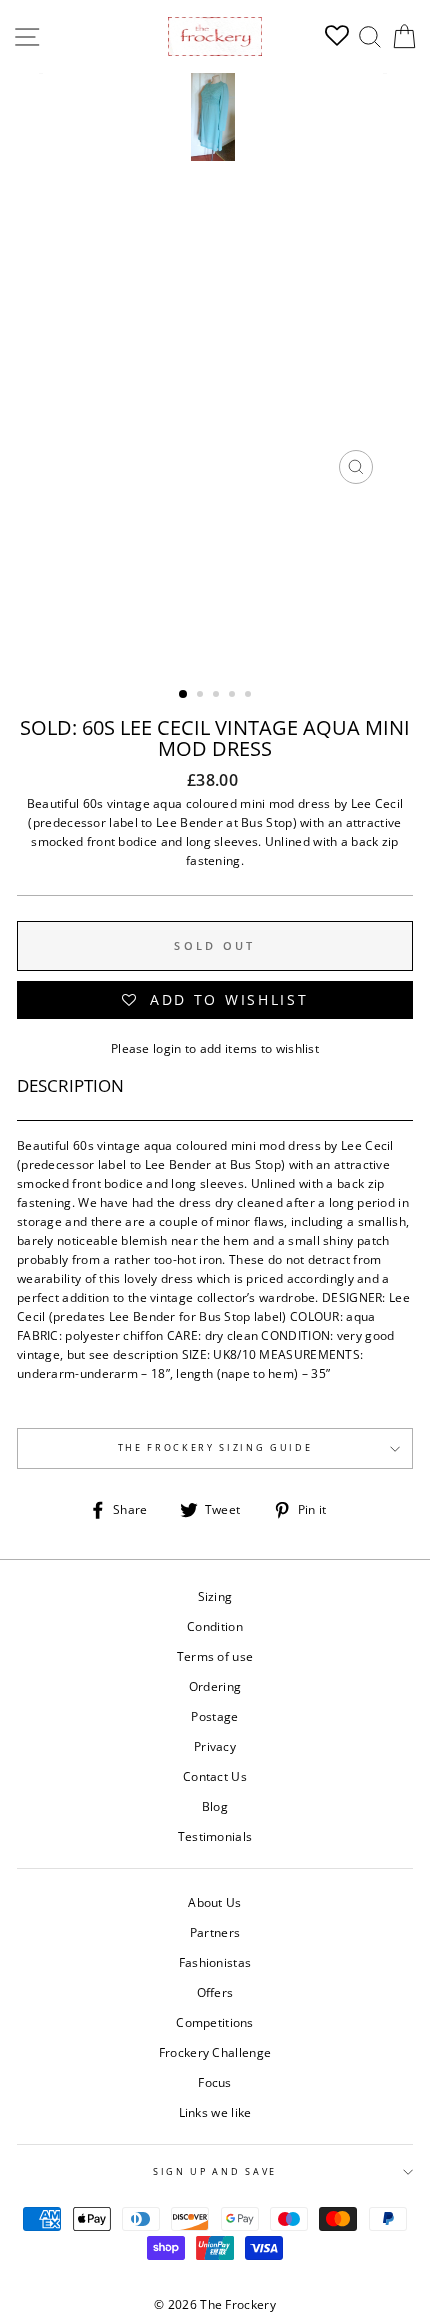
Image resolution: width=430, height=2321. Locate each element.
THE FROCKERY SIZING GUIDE (215, 1447)
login (167, 1048)
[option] (215, 283)
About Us (214, 1902)
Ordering (215, 1686)
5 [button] (250, 696)
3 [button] (218, 696)
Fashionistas (215, 1962)
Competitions (215, 2022)
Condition (215, 1626)
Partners (215, 1932)
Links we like (215, 2112)
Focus (215, 2082)
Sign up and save (215, 2171)
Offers (215, 1992)
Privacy (215, 1746)
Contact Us (215, 1776)
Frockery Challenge (215, 2052)
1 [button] (184, 695)
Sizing (215, 1596)
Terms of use (215, 1656)
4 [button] (234, 696)
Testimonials (215, 1836)
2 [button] (202, 696)
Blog (215, 1806)
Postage (214, 1716)
